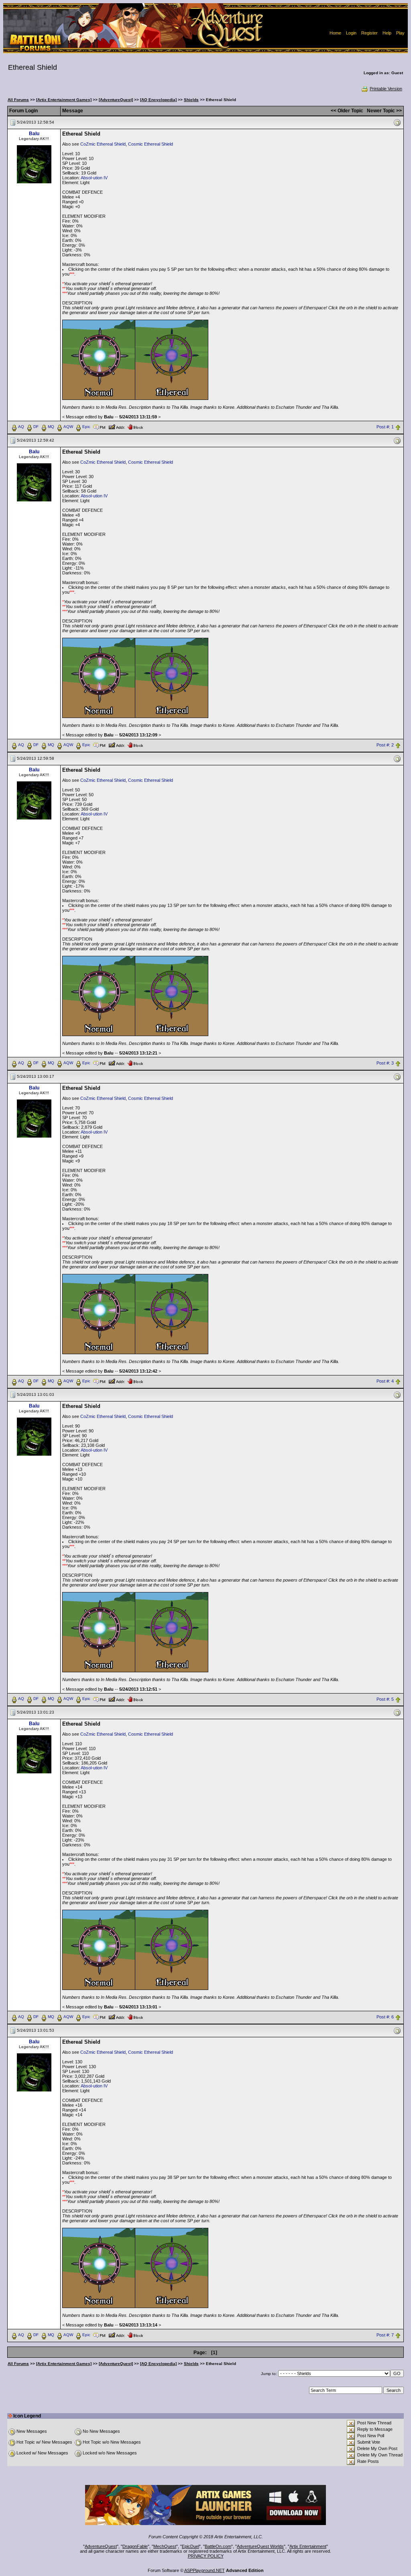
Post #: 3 (385, 1063)
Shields (191, 100)
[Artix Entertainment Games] (64, 100)
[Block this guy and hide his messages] (135, 426)
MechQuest (165, 2546)
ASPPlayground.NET (204, 2570)
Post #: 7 (385, 2335)
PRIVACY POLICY (206, 2556)
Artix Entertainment (308, 2546)
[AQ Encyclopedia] (158, 100)
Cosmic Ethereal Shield (151, 144)
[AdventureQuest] (116, 100)
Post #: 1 (385, 427)
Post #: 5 (385, 1699)
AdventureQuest (101, 2546)
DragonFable (135, 2546)
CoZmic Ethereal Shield (103, 144)
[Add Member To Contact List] (117, 426)
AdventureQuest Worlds (260, 2546)
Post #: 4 (385, 1381)
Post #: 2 (385, 745)
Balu (34, 134)
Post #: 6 (385, 2017)
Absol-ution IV (94, 178)
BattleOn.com (218, 2546)
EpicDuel (190, 2546)
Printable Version (386, 89)
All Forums (18, 100)
